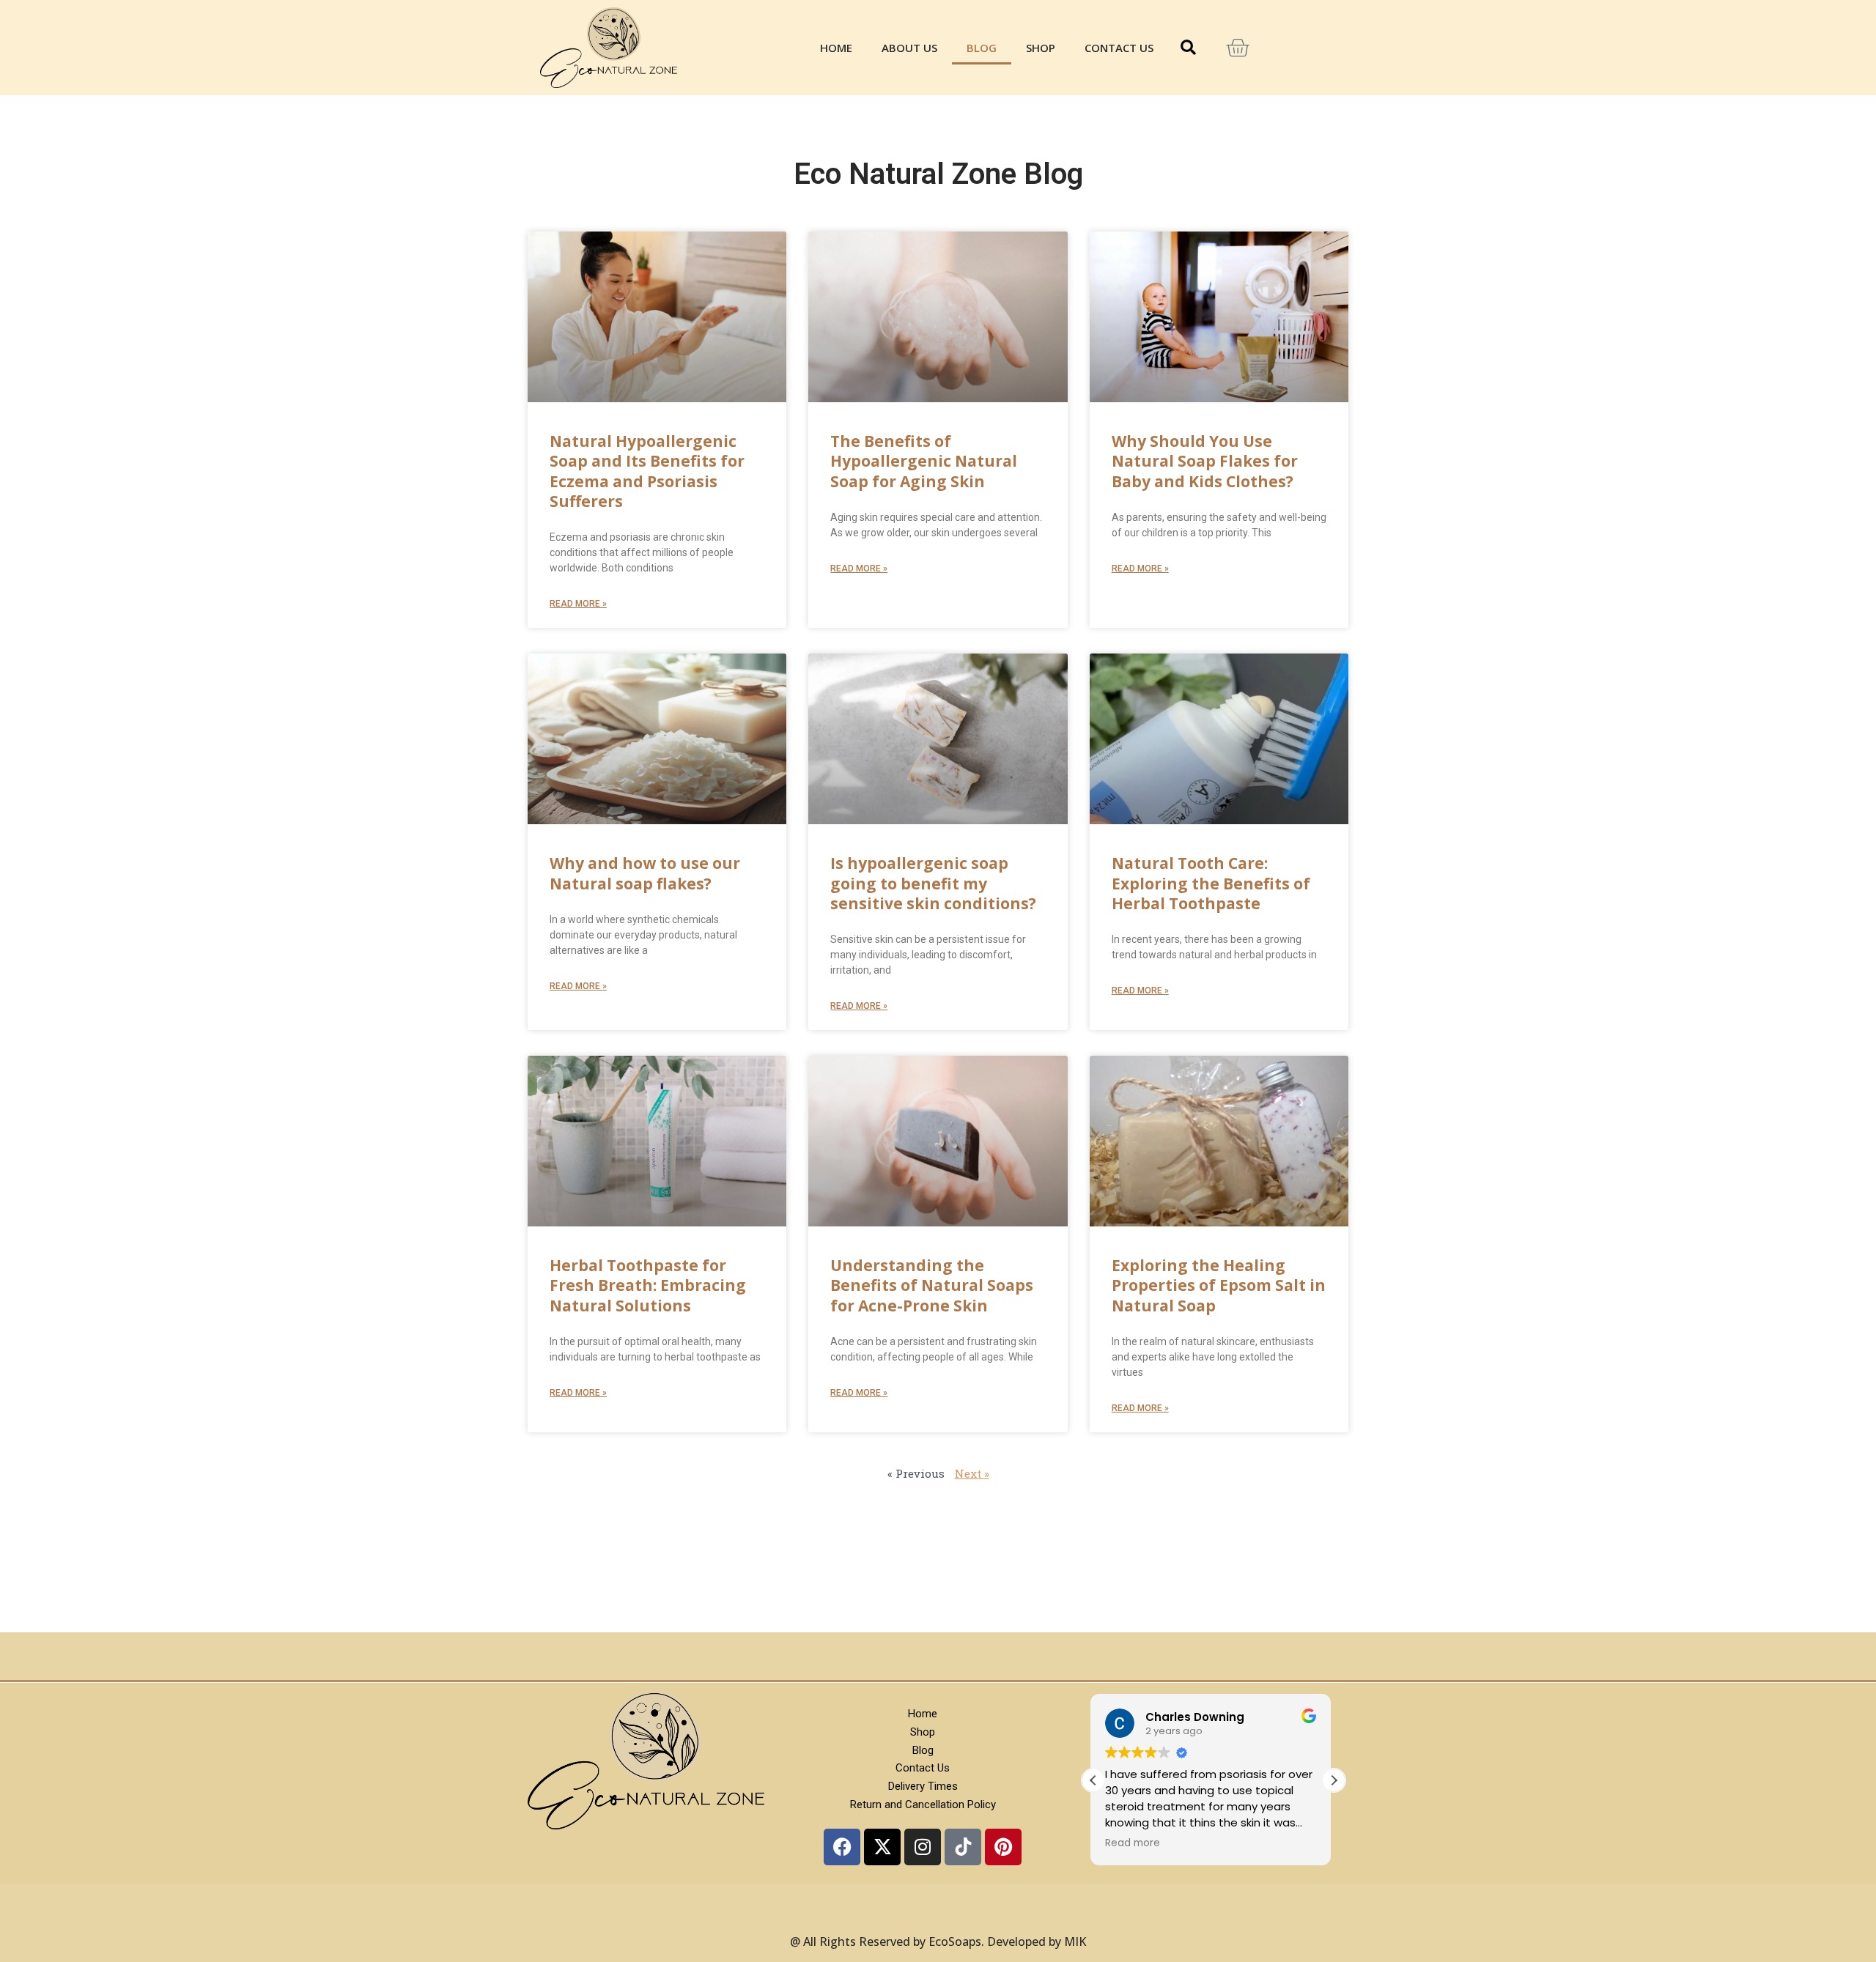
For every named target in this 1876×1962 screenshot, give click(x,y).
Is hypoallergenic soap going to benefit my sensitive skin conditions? (933, 883)
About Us (909, 48)
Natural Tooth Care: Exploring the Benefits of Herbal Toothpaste (1211, 883)
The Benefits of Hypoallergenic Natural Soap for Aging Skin (924, 461)
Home (836, 48)
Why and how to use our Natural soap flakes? (645, 873)
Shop (1041, 48)
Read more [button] (1135, 1843)
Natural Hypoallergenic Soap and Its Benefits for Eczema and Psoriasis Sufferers (647, 471)
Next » (972, 1473)
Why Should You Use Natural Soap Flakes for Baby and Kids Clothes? (1205, 461)
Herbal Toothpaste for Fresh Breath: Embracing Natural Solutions (648, 1285)
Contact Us (1119, 48)
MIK (1075, 1941)
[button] (1188, 48)
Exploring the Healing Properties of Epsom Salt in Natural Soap (1219, 1285)
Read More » (578, 604)
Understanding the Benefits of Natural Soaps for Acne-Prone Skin (932, 1285)
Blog (982, 48)
